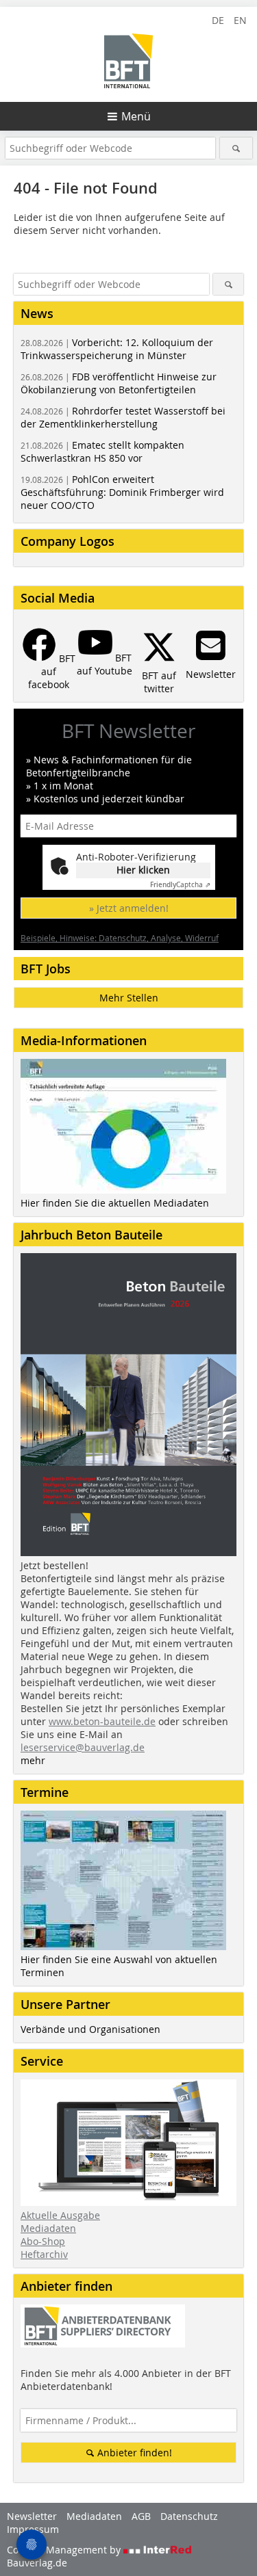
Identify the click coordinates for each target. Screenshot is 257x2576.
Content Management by (65, 2550)
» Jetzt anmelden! (129, 908)
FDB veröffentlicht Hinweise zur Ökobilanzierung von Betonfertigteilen (119, 383)
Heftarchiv (44, 2254)
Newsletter (32, 2516)
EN (240, 20)
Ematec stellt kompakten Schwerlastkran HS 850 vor (102, 451)
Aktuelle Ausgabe (60, 2215)
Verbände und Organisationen (90, 2029)
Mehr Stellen (129, 998)
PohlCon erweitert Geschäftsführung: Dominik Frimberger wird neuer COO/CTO (122, 492)
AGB (141, 2516)
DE (218, 20)
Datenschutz (189, 2516)
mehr (33, 1760)
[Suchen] (236, 148)
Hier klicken (143, 870)
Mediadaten (48, 2228)
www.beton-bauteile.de (102, 1721)
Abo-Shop (43, 2241)
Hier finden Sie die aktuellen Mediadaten (115, 1203)
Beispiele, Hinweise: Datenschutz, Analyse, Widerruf (120, 938)
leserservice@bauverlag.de (83, 1747)
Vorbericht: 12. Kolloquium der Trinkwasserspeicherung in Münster (117, 349)
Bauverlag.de (37, 2563)
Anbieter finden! (133, 2453)
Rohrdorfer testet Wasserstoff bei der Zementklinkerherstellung (123, 417)
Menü (136, 116)
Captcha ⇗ (180, 885)
